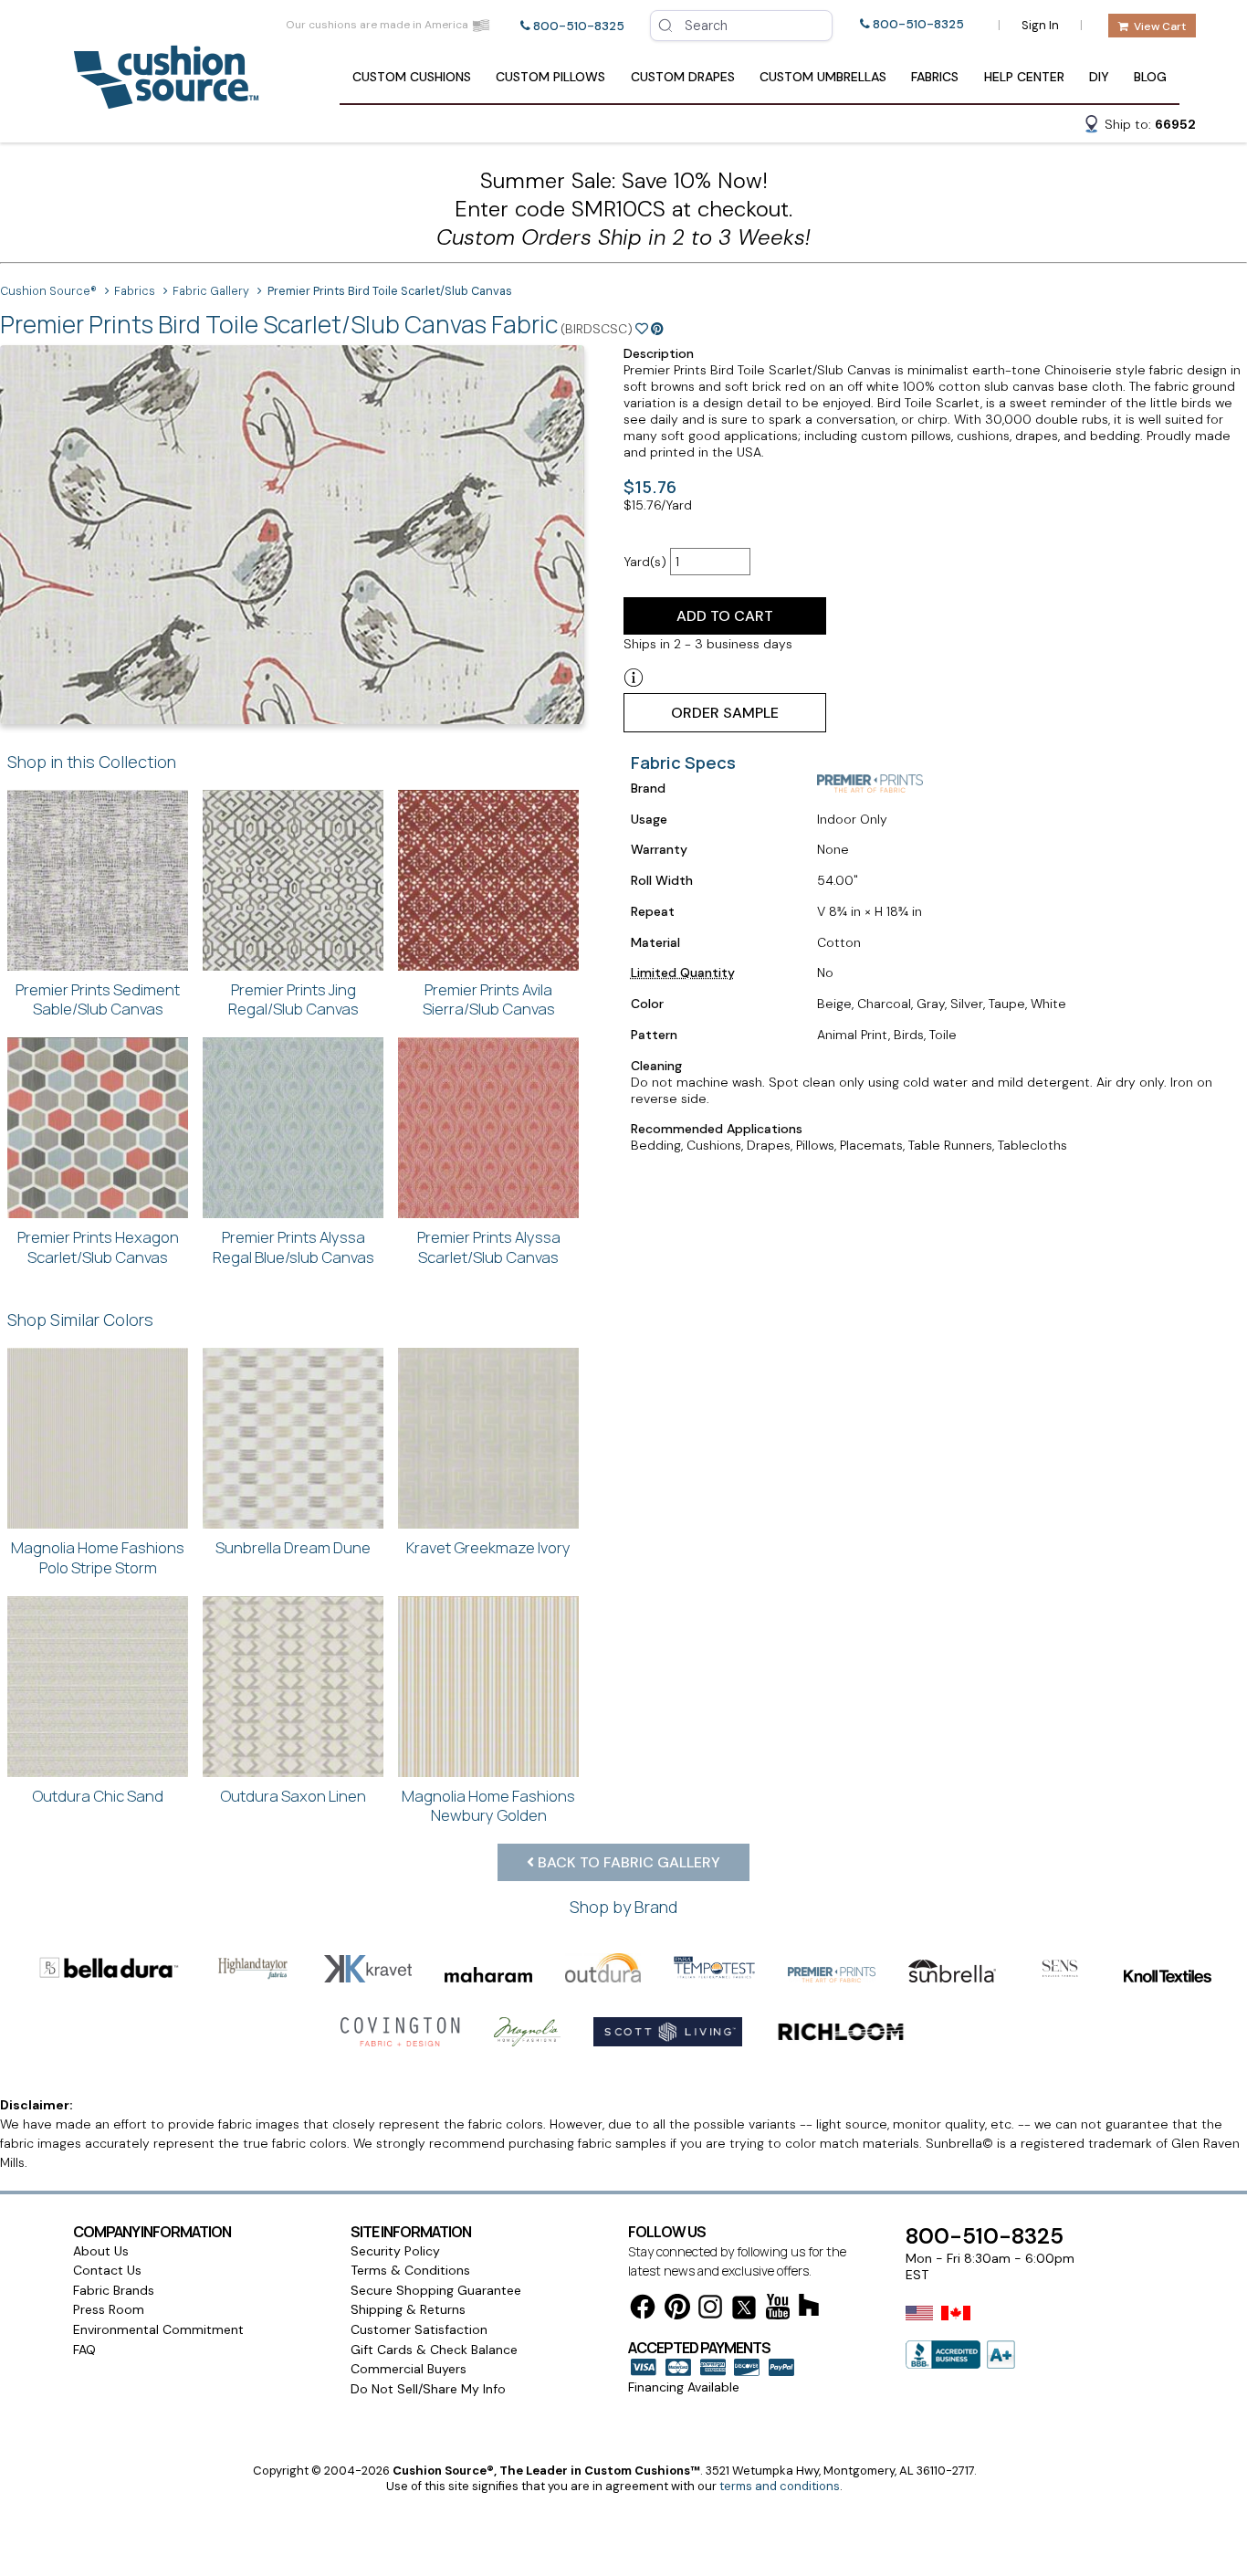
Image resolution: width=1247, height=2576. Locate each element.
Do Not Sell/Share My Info (428, 2389)
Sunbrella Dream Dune (293, 1547)
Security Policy (395, 2251)
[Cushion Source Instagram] (710, 2310)
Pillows (550, 77)
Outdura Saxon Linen (293, 1796)
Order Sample (725, 713)
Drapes (683, 77)
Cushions (412, 77)
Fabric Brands (114, 2290)
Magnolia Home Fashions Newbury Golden (488, 1806)
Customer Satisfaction (419, 2329)
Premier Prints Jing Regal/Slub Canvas (293, 999)
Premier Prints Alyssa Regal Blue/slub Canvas (293, 1247)
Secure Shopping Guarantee (436, 2290)
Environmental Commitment (158, 2329)
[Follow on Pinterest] (677, 2310)
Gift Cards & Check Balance (434, 2350)
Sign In (1040, 25)
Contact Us (107, 2270)
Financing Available (684, 2387)
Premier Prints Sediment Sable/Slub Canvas (98, 999)
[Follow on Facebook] (643, 2310)
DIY (1099, 77)
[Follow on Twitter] (744, 2311)
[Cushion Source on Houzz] (809, 2308)
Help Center (1024, 77)
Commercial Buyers (409, 2369)
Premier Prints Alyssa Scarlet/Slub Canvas (489, 1247)
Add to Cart (725, 616)
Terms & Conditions (410, 2270)
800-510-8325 (579, 26)
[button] (1139, 127)
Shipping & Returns (408, 2309)
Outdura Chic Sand (98, 1796)
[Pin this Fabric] (657, 329)
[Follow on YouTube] (778, 2310)
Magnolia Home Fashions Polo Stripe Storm (98, 1557)
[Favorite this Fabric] (642, 329)
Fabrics (935, 77)
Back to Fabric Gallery (627, 1862)
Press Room (109, 2309)
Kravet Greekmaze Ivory (488, 1547)
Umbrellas (823, 77)
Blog (1150, 77)
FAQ (84, 2350)
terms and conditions (780, 2486)
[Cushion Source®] (166, 100)
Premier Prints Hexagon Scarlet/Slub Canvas (98, 1247)
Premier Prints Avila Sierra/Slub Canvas (489, 999)
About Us (101, 2251)
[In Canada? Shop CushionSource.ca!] (956, 2325)
